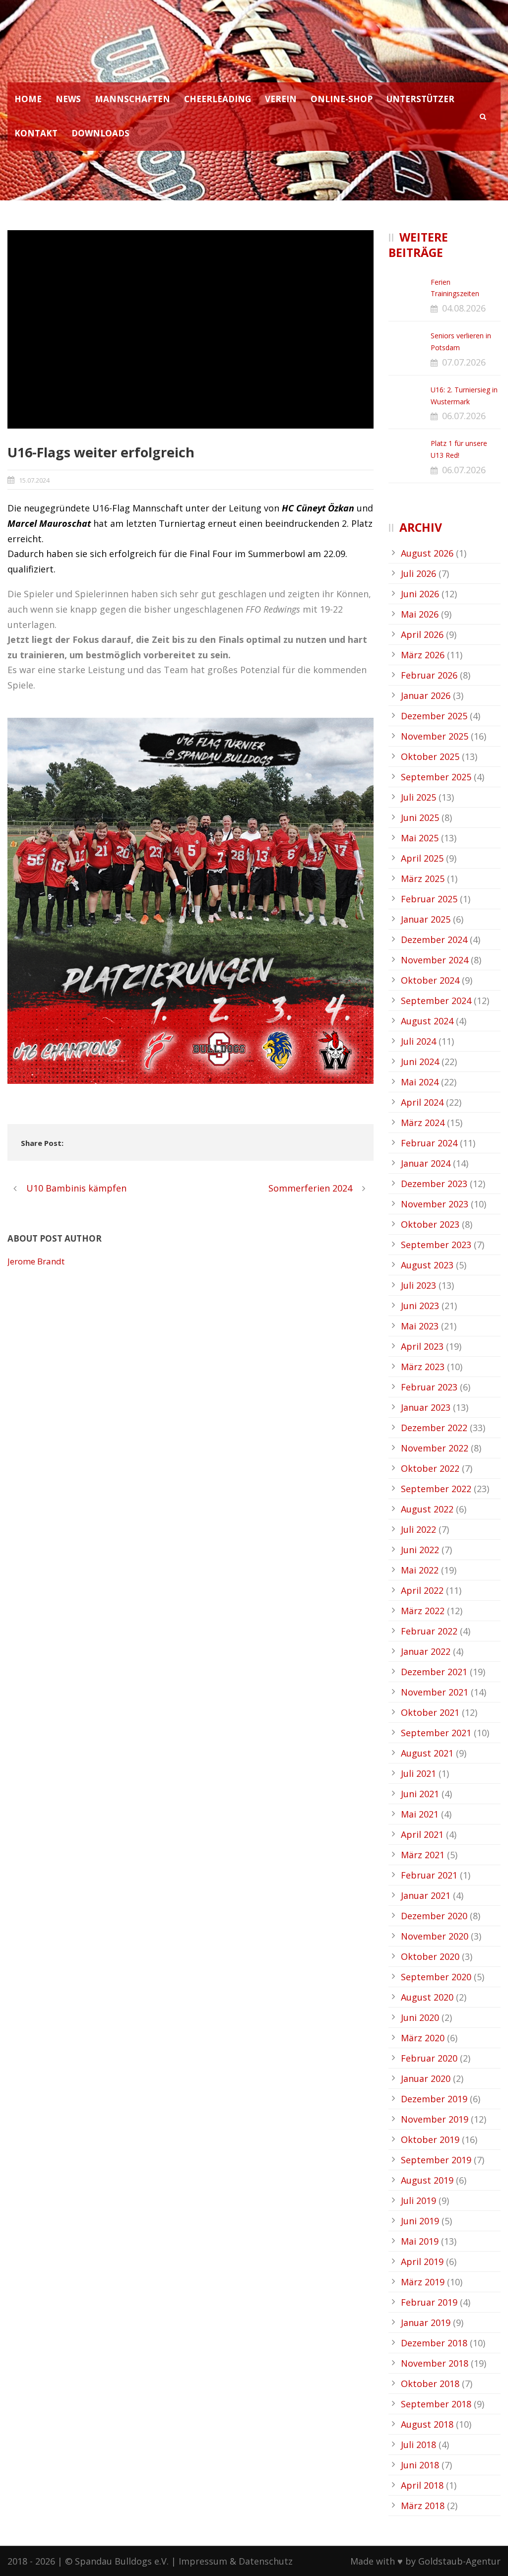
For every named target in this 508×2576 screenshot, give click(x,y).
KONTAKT (36, 133)
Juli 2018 (418, 2445)
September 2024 (436, 1001)
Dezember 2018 (434, 2343)
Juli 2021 (418, 1773)
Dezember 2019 (434, 2099)
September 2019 (436, 2160)
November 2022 (435, 1448)
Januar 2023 (426, 1407)
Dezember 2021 (434, 1672)
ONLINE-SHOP (342, 99)
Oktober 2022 (430, 1468)
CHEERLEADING (218, 99)
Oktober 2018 (430, 2384)
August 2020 (427, 1997)
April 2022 (422, 1590)
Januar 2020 (426, 2078)
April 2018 (422, 2485)
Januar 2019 (426, 2323)
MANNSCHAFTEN (132, 99)
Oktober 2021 (430, 1712)
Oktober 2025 (430, 756)
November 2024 (435, 960)
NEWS (68, 99)
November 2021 (435, 1692)
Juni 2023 (420, 1306)
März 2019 (423, 2282)
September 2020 (436, 1977)
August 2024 (427, 1021)
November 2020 (435, 1936)
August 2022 (427, 1509)
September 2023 (436, 1245)
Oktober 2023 (430, 1224)
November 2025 (435, 736)
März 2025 (423, 879)
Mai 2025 (420, 838)
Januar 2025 (426, 919)
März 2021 (423, 1855)
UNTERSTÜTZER (420, 99)
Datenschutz (266, 2561)
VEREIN (281, 99)
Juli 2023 (418, 1285)
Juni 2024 (420, 1062)
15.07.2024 (34, 480)
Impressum (203, 2561)
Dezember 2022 (434, 1428)
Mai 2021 (420, 1814)
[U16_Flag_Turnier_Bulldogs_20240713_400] (190, 329)
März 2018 (423, 2506)
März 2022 (423, 1611)
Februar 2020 (429, 2058)
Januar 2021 (426, 1895)
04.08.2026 (464, 308)
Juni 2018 (420, 2465)
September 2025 (436, 777)
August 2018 (427, 2424)
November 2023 (435, 1204)
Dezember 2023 (434, 1184)
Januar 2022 (426, 1651)
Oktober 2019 (430, 2139)
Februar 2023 (429, 1387)
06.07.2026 (464, 416)
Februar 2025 (429, 899)
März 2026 (423, 655)
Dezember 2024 (434, 940)
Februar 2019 (429, 2302)
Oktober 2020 (430, 1956)
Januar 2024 (426, 1163)
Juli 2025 (418, 797)
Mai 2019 (420, 2241)
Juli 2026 (418, 573)
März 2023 (423, 1367)
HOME (28, 99)
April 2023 (422, 1346)
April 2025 (422, 858)
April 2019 (422, 2262)
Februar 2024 (429, 1143)
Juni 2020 (420, 2017)
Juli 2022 (418, 1529)
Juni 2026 (420, 594)
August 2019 (427, 2180)
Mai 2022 (420, 1570)
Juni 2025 (420, 817)
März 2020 (423, 2038)
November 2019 (435, 2119)
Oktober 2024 (430, 980)
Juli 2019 (418, 2200)
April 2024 (422, 1102)
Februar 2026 (429, 675)
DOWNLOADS (100, 133)
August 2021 (427, 1753)
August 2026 (427, 553)
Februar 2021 (429, 1875)
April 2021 (422, 1834)
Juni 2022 (420, 1550)
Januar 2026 (426, 695)
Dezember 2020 (434, 1916)
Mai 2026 (420, 614)
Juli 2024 (418, 1041)
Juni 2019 (420, 2221)
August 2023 (427, 1265)
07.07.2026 (464, 362)
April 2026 (422, 634)
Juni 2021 (420, 1794)
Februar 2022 (429, 1631)
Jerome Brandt (36, 1261)
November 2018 (435, 2363)
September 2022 (436, 1489)
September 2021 (436, 1733)
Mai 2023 (420, 1326)
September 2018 (436, 2404)
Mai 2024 (420, 1082)
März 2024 (423, 1123)
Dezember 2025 (434, 716)
